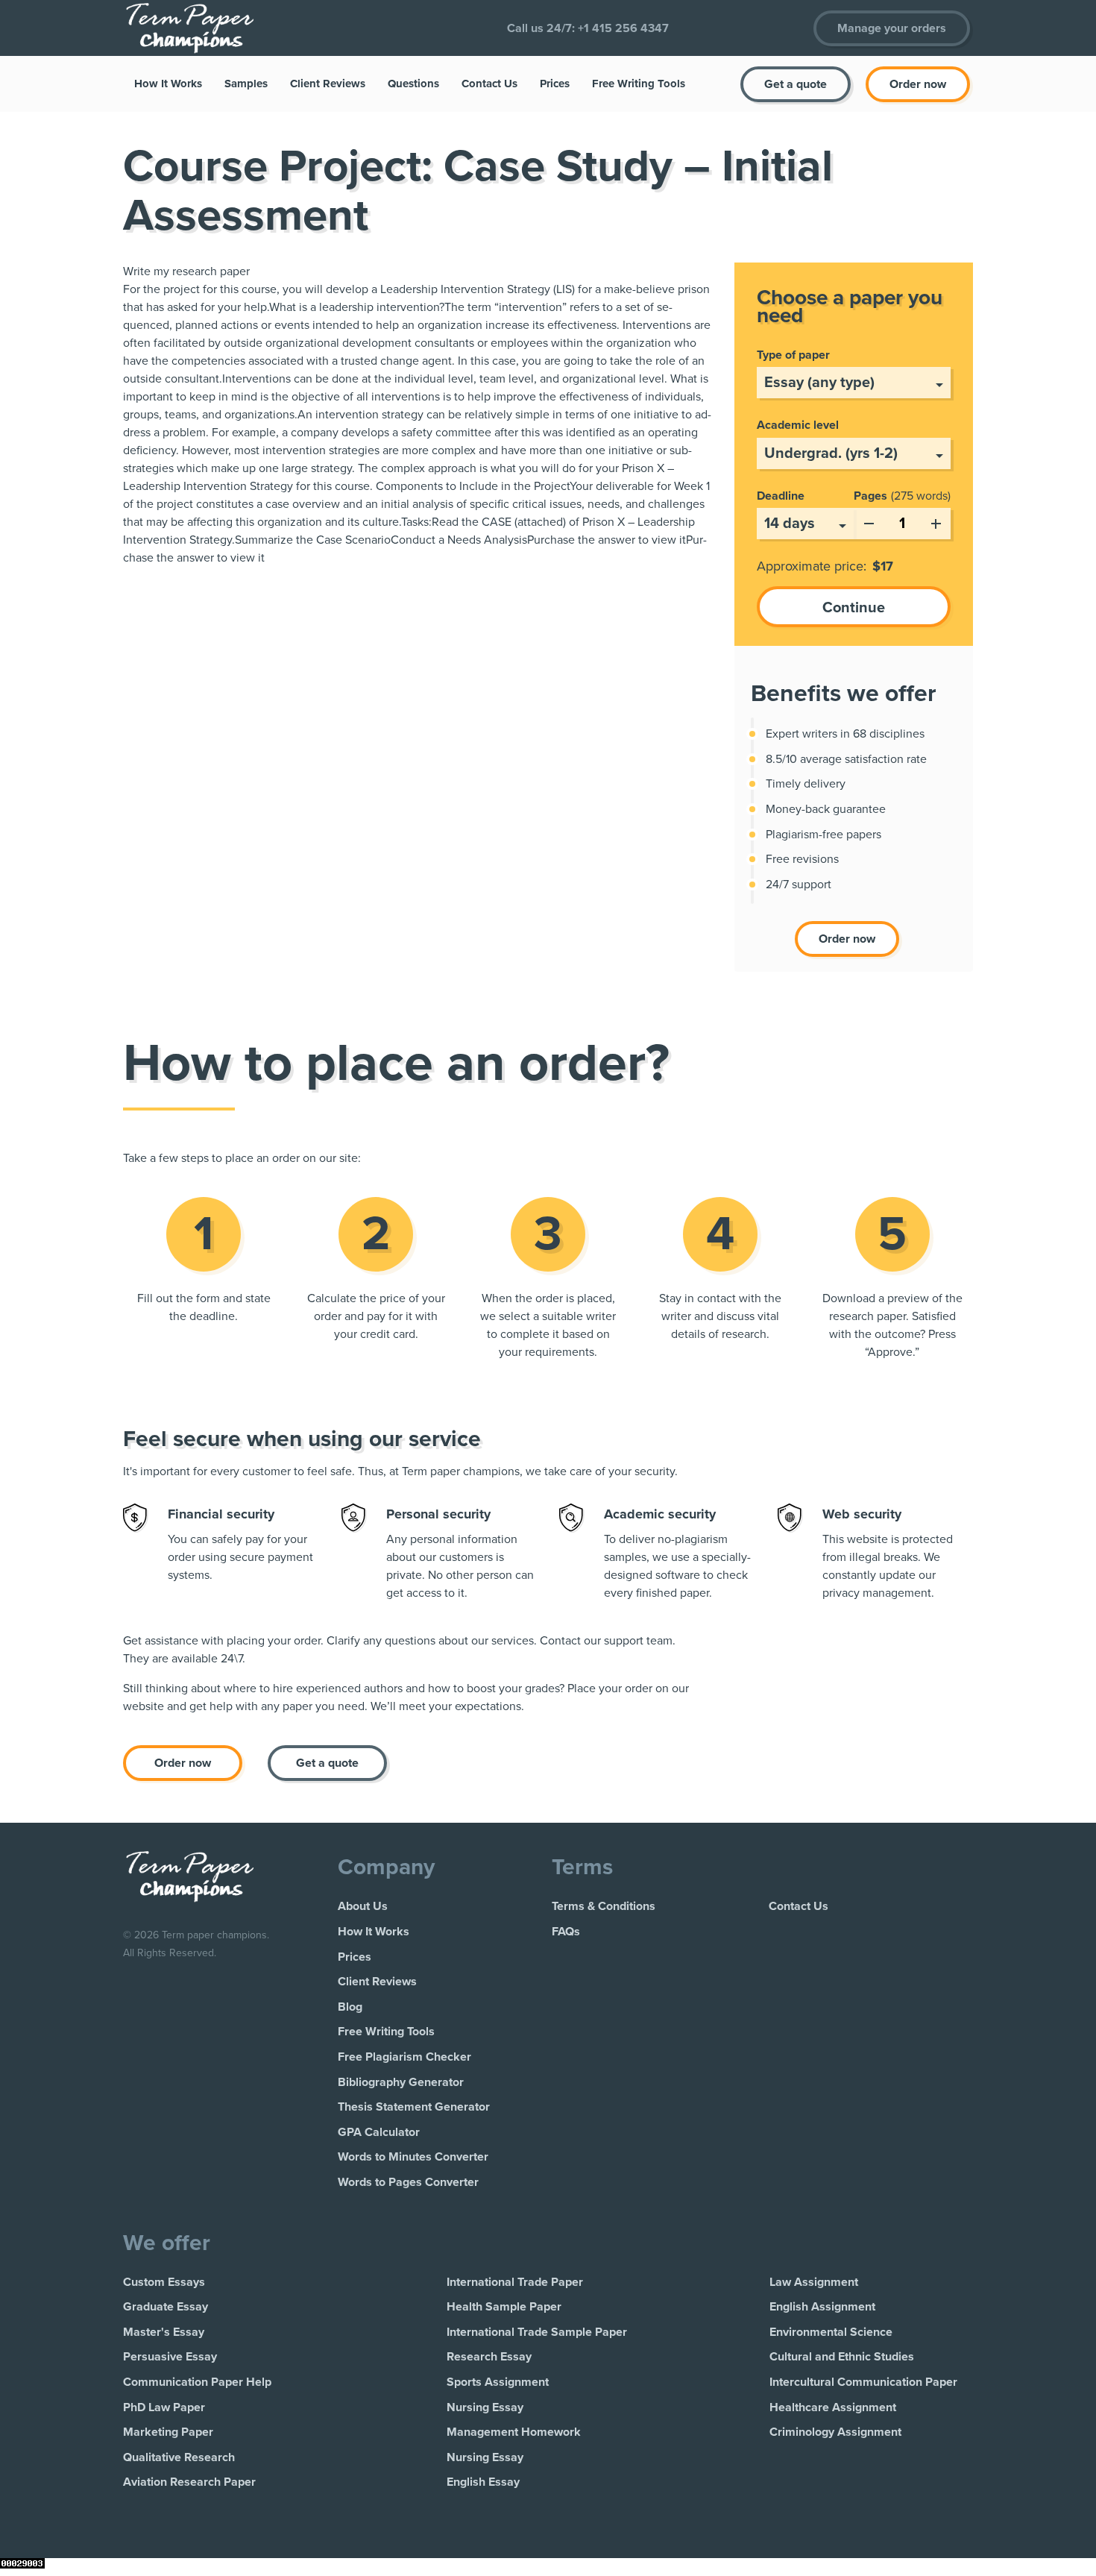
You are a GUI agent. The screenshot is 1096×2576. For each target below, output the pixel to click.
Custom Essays (164, 2282)
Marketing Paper (168, 2432)
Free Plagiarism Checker (404, 2057)
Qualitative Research (179, 2457)
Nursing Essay (485, 2407)
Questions (413, 84)
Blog (350, 2007)
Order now (918, 84)
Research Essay (489, 2357)
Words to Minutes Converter (413, 2157)
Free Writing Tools (639, 84)
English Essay (483, 2482)
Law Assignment (814, 2282)
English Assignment (822, 2307)
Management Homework (514, 2432)
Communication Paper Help (197, 2382)
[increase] (936, 521)
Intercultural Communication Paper (863, 2382)
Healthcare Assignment (833, 2407)
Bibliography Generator (401, 2082)
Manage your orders (892, 28)
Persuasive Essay (170, 2357)
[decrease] (869, 521)
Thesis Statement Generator (414, 2107)
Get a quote (796, 84)
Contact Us (489, 84)
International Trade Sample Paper (537, 2332)
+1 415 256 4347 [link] (623, 28)
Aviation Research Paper (189, 2482)
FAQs (566, 1932)
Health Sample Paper (504, 2307)
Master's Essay (164, 2332)
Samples (246, 84)
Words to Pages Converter (408, 2182)
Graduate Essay (166, 2307)
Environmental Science (831, 2332)
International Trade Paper (515, 2282)
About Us (363, 1906)
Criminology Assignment (835, 2432)
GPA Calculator (379, 2132)
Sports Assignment (498, 2382)
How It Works (168, 84)
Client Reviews (328, 84)
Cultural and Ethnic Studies (842, 2357)
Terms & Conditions (604, 1906)
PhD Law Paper (164, 2407)
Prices (555, 84)
